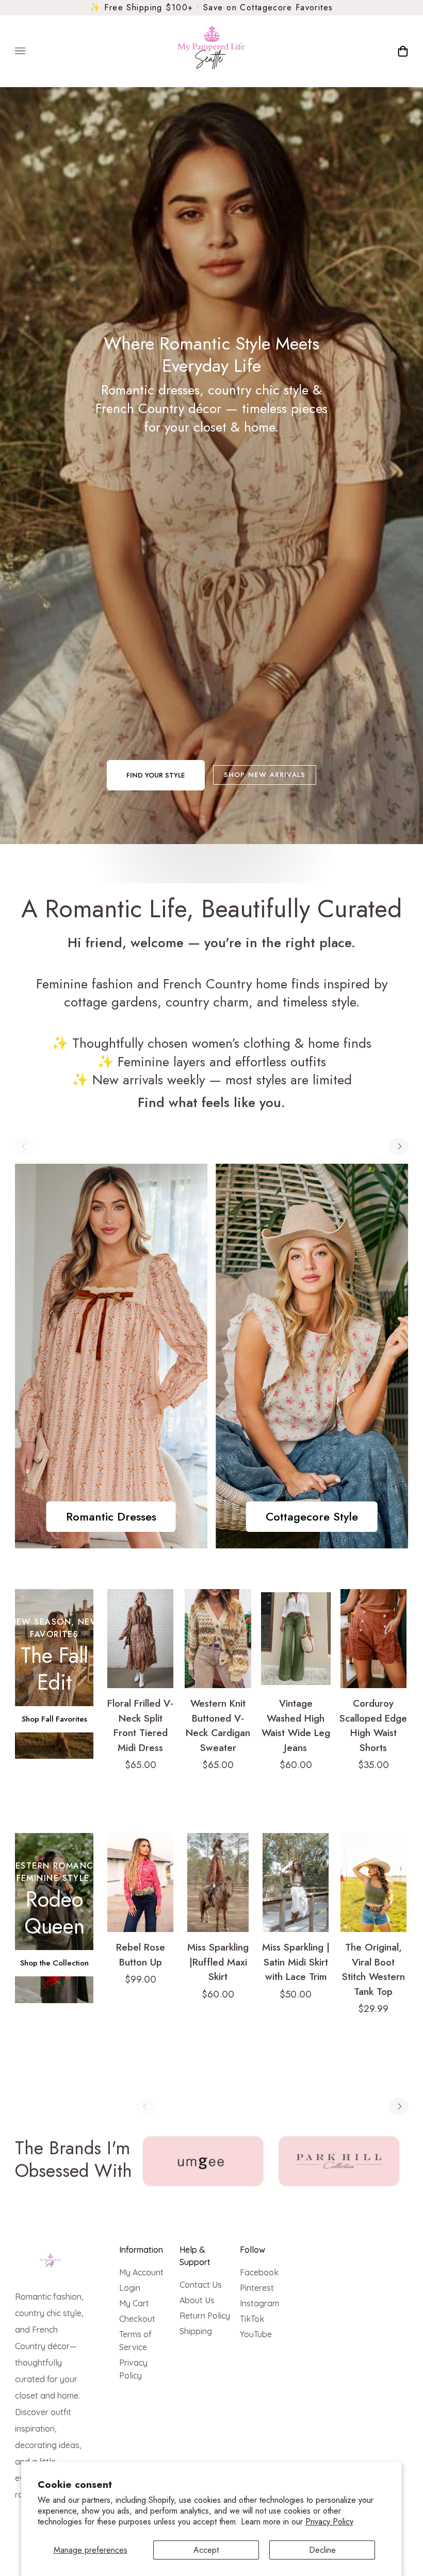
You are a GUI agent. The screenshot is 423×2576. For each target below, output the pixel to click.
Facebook (259, 2272)
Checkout (137, 2319)
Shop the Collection (54, 1963)
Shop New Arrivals (265, 775)
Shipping (196, 2331)
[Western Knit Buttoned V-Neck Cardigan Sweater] (218, 1639)
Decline (322, 2550)
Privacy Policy (329, 2522)
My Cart (134, 2303)
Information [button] (141, 2250)
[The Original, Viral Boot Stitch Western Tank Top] (374, 1883)
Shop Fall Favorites (54, 1719)
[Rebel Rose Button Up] (141, 1883)
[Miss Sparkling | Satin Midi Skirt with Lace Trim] (296, 1883)
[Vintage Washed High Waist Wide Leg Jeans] (296, 1639)
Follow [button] (253, 2250)
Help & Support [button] (195, 2256)
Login (130, 2288)
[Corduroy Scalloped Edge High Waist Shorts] (374, 1639)
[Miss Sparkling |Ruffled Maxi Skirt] (218, 1883)
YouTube (256, 2334)
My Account (141, 2272)
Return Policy (205, 2316)
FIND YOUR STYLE (156, 775)
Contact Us (201, 2285)
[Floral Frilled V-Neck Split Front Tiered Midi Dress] (141, 1639)
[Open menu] (30, 51)
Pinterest (257, 2288)
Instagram (259, 2303)
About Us (197, 2300)
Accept (206, 2550)
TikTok (252, 2319)
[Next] (399, 1146)
